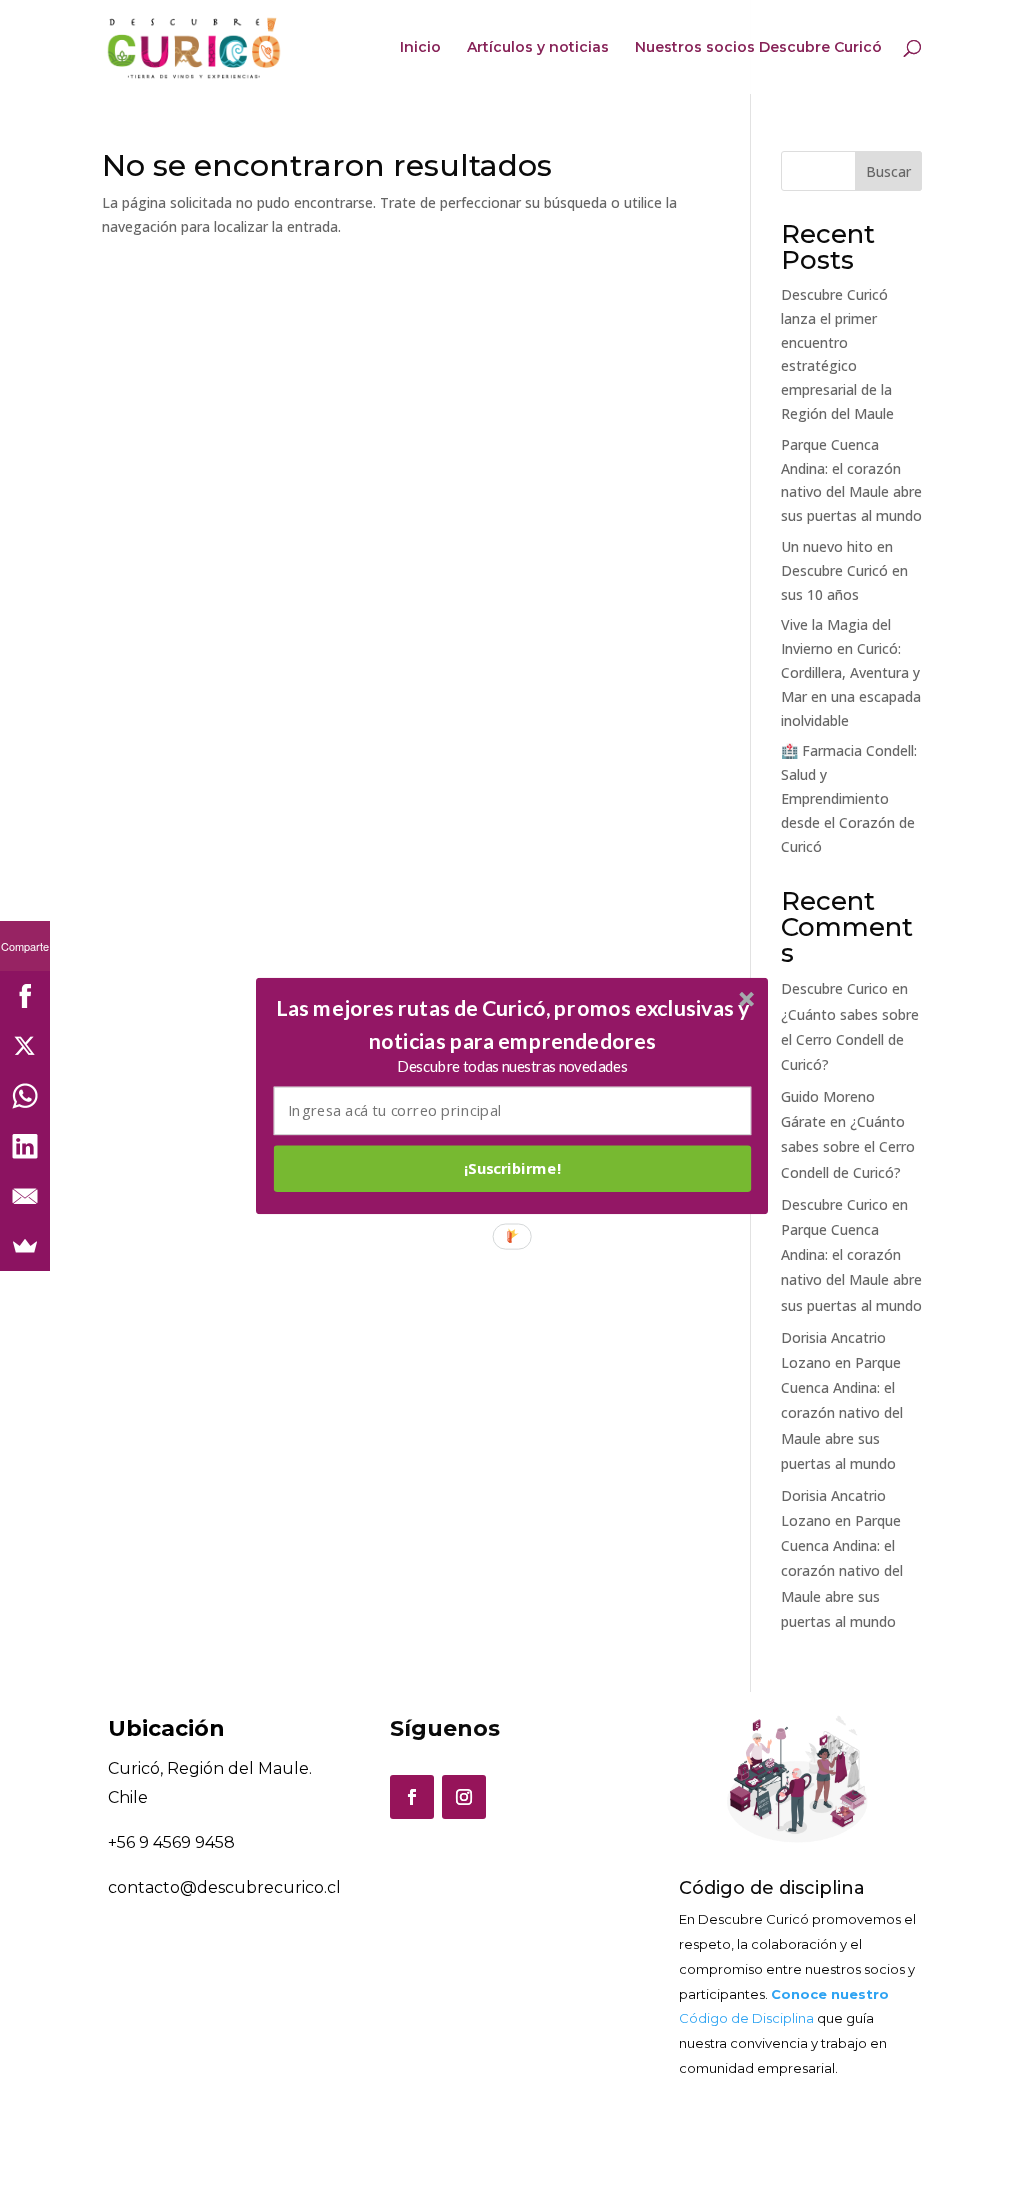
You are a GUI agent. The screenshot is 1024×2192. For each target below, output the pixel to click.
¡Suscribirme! (513, 1168)
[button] (513, 1024)
